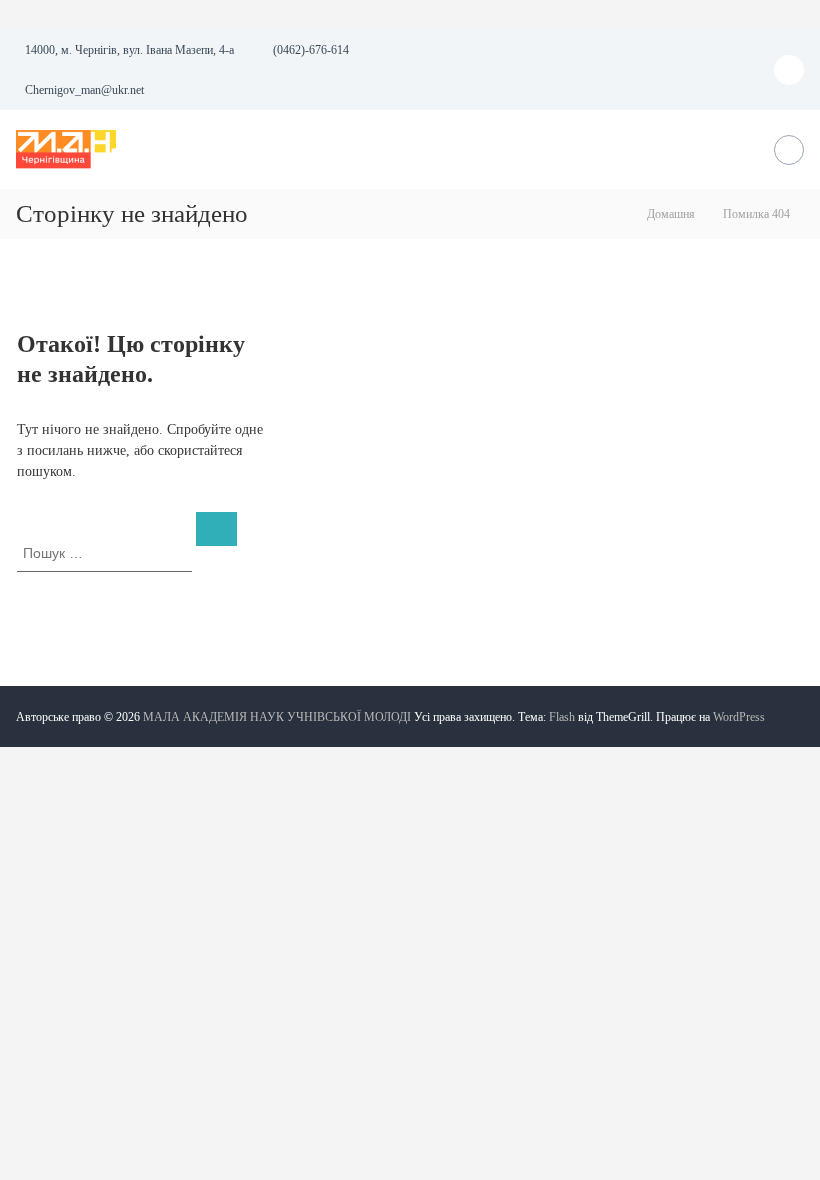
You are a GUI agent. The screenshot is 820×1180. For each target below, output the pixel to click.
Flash (562, 717)
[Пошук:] (106, 552)
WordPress (739, 717)
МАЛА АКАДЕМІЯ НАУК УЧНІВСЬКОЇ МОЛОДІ (277, 717)
